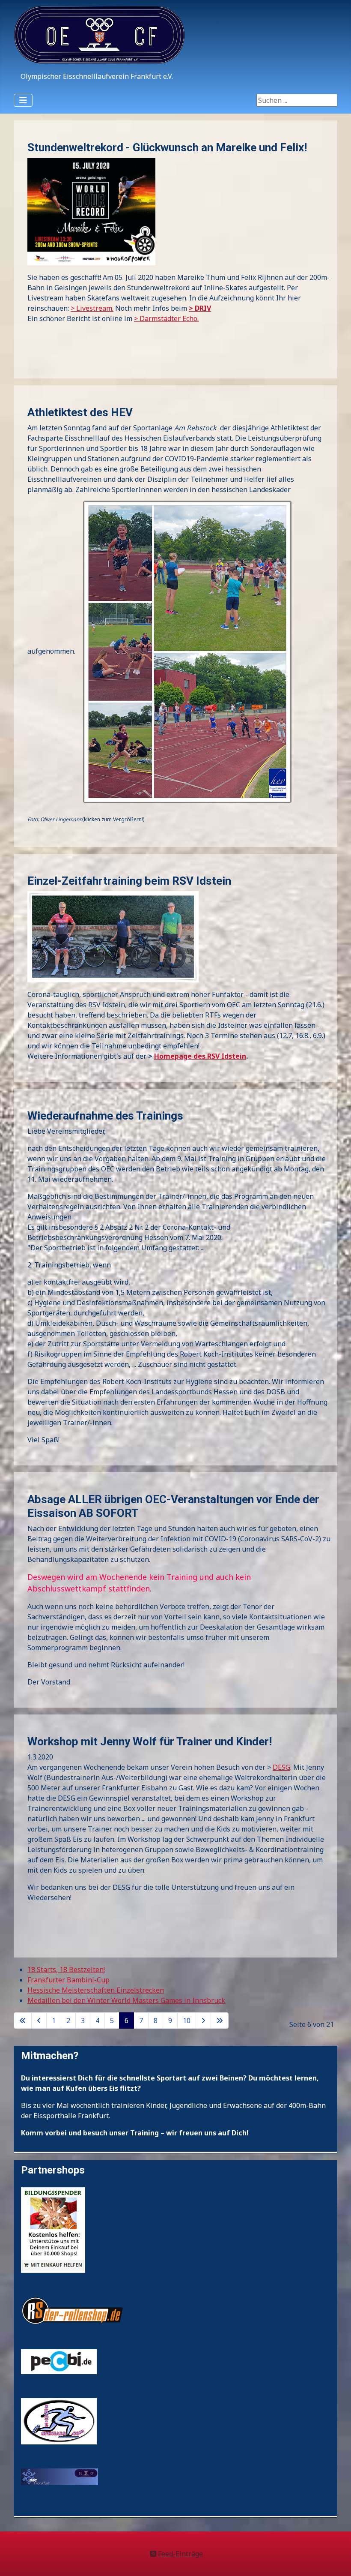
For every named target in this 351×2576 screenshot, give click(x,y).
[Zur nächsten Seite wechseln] (203, 2021)
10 (187, 2021)
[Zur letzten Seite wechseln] (220, 2021)
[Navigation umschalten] (23, 100)
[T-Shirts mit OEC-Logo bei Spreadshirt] (59, 2476)
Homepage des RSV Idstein (200, 1056)
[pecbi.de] (59, 2361)
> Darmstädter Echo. (166, 318)
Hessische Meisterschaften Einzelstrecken (96, 1990)
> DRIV (200, 308)
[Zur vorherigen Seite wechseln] (39, 2021)
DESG (281, 1767)
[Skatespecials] (59, 2420)
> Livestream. (92, 308)
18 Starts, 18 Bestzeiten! (66, 1970)
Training (144, 2133)
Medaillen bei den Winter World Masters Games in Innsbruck (126, 2000)
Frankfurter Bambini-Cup (68, 1980)
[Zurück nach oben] (336, 2560)
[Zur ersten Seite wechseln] (23, 2021)
